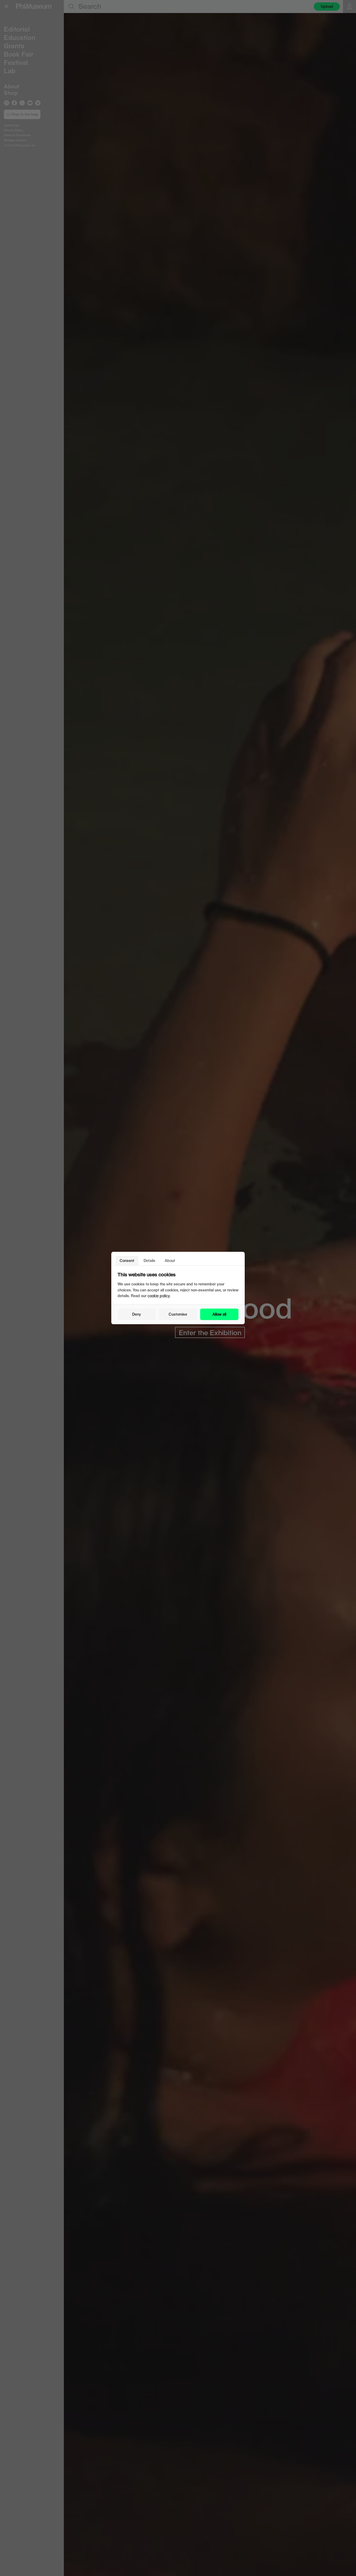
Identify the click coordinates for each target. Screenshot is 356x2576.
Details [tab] (149, 1261)
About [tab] (170, 1261)
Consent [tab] (127, 1261)
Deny (137, 1314)
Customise (178, 1314)
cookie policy (159, 1296)
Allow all (219, 1314)
